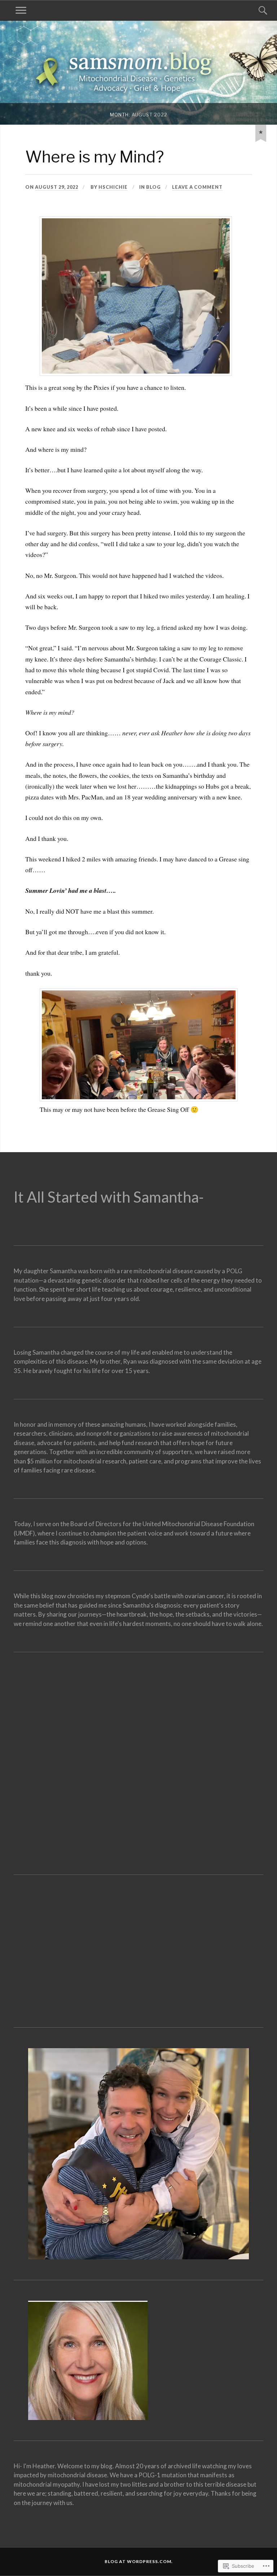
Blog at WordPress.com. (139, 2561)
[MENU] (21, 10)
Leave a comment (197, 187)
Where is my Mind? (95, 157)
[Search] (256, 10)
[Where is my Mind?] (261, 132)
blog (153, 187)
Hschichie (113, 187)
